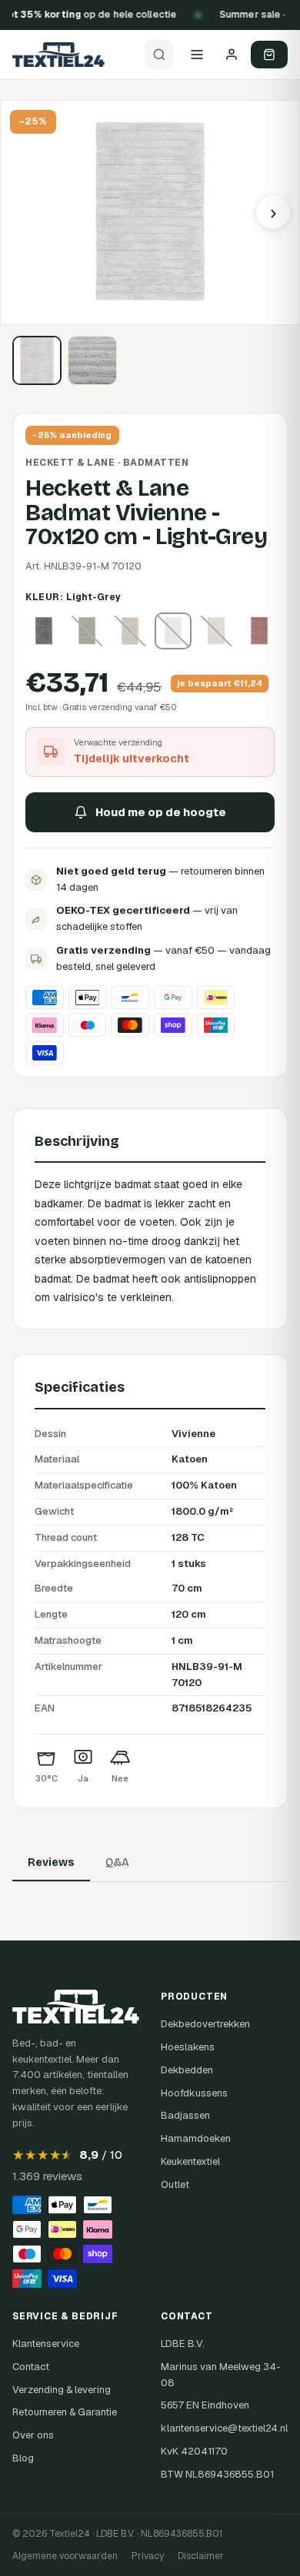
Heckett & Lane (70, 463)
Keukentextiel (190, 2161)
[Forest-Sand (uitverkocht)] (130, 631)
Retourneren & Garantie (65, 2412)
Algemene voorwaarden (65, 2556)
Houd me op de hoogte (161, 812)
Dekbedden (187, 2070)
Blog (23, 2458)
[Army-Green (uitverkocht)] (87, 631)
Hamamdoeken (196, 2138)
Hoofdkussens (194, 2093)
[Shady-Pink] (259, 631)
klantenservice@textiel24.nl (224, 2428)
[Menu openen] (197, 55)
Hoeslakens (188, 2047)
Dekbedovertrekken (205, 2024)
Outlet (175, 2184)
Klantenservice (46, 2344)
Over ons (33, 2435)
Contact (31, 2367)
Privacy (148, 2556)
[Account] (232, 55)
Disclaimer (201, 2556)
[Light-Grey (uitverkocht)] (173, 631)
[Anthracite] (44, 631)
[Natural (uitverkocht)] (216, 631)
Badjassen (185, 2115)
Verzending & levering (62, 2390)
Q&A (117, 1862)
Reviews (51, 1862)
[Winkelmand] (269, 55)
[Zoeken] (159, 55)
